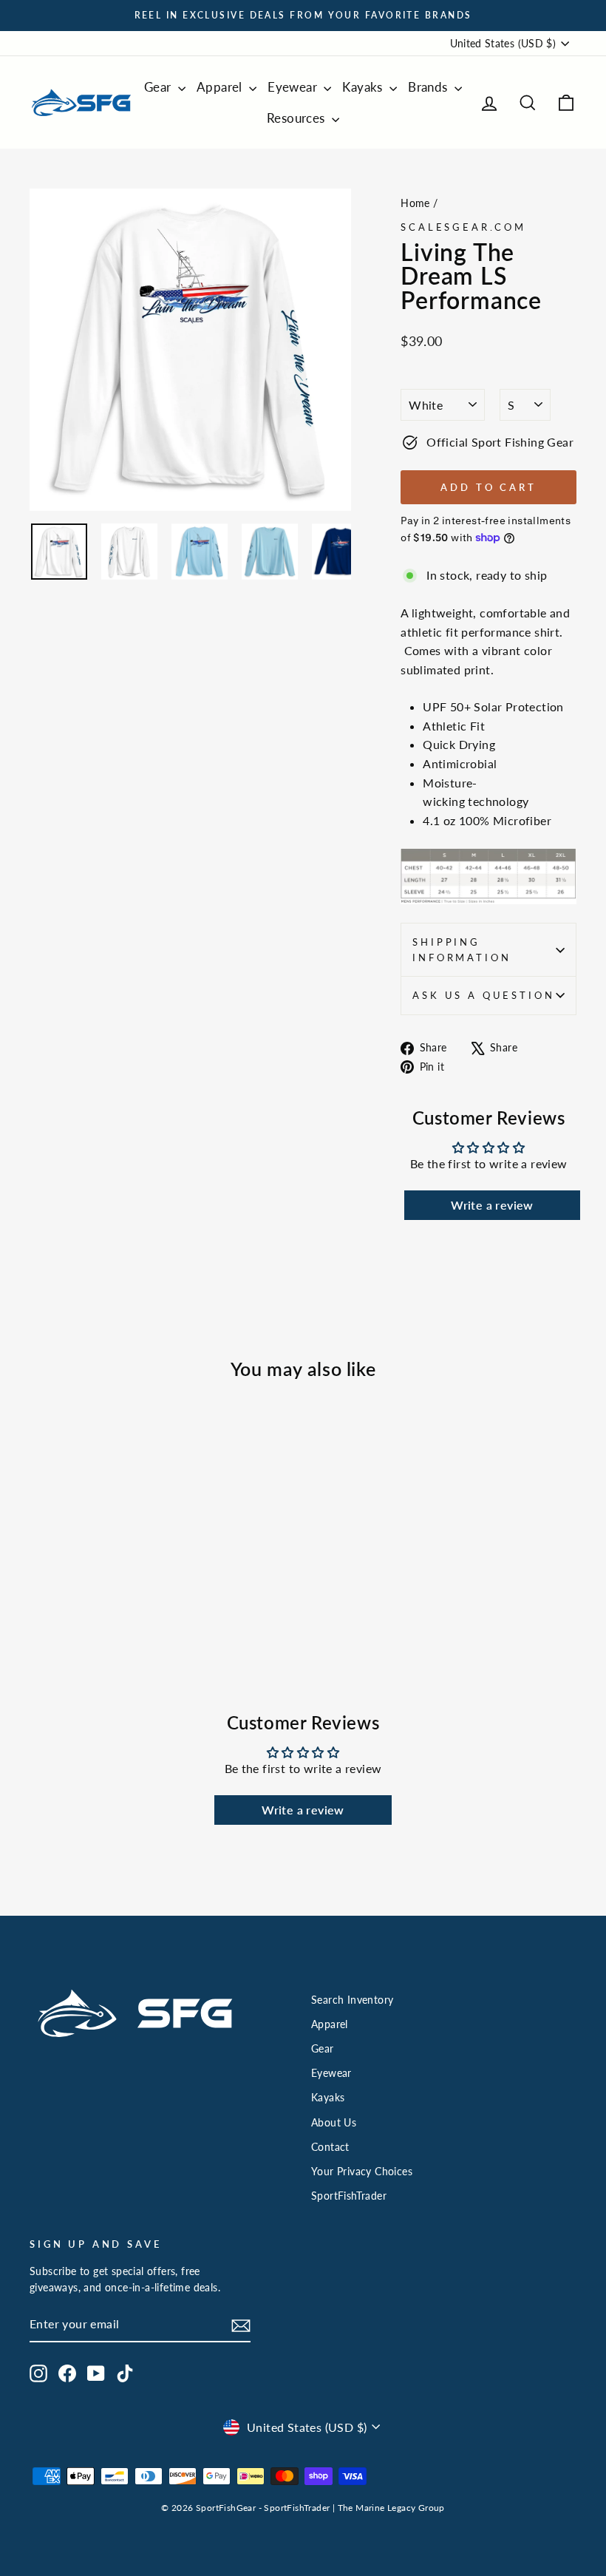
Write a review (492, 1205)
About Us (334, 2123)
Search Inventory (352, 2000)
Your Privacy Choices (362, 2172)
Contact (330, 2147)
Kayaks (364, 87)
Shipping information (462, 949)
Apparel (221, 87)
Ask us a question (483, 995)
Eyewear (294, 87)
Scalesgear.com (463, 227)
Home (415, 203)
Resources (297, 118)
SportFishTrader (349, 2196)
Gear (159, 87)
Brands (429, 87)
